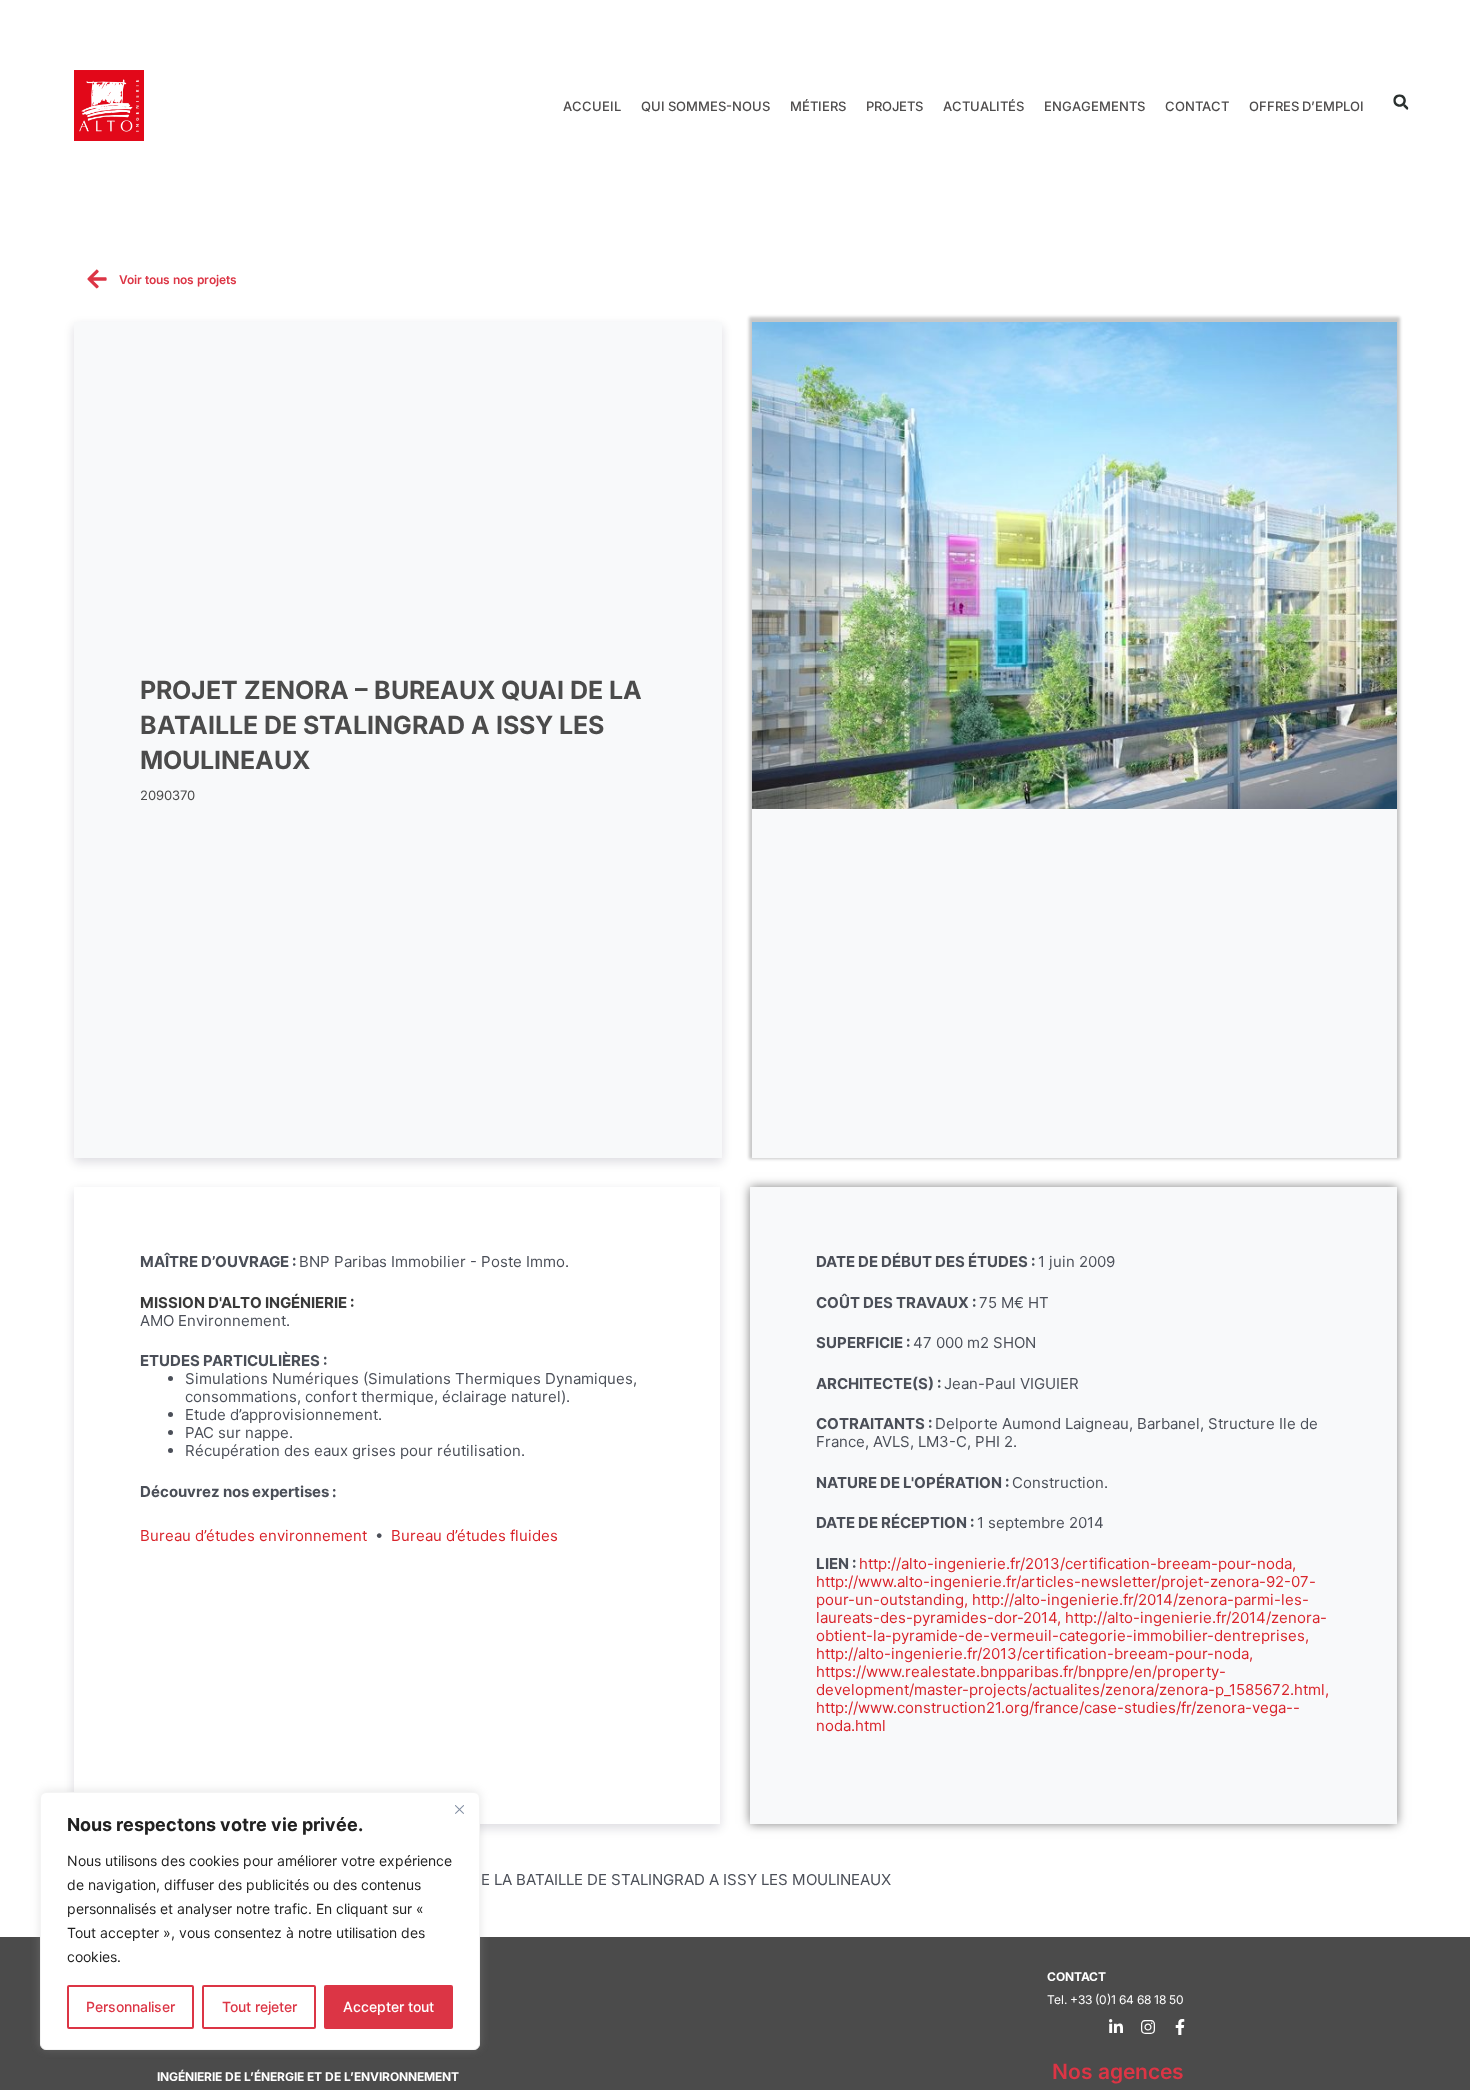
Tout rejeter (259, 2006)
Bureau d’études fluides (474, 1535)
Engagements (1094, 106)
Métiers (818, 106)
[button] (1400, 102)
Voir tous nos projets (178, 279)
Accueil (592, 106)
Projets (894, 106)
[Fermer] (459, 1809)
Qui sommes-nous (705, 106)
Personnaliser (130, 2006)
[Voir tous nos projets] (97, 279)
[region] (260, 1921)
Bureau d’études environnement (253, 1535)
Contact (1197, 106)
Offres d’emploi (1306, 106)
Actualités (983, 106)
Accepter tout (388, 2006)
